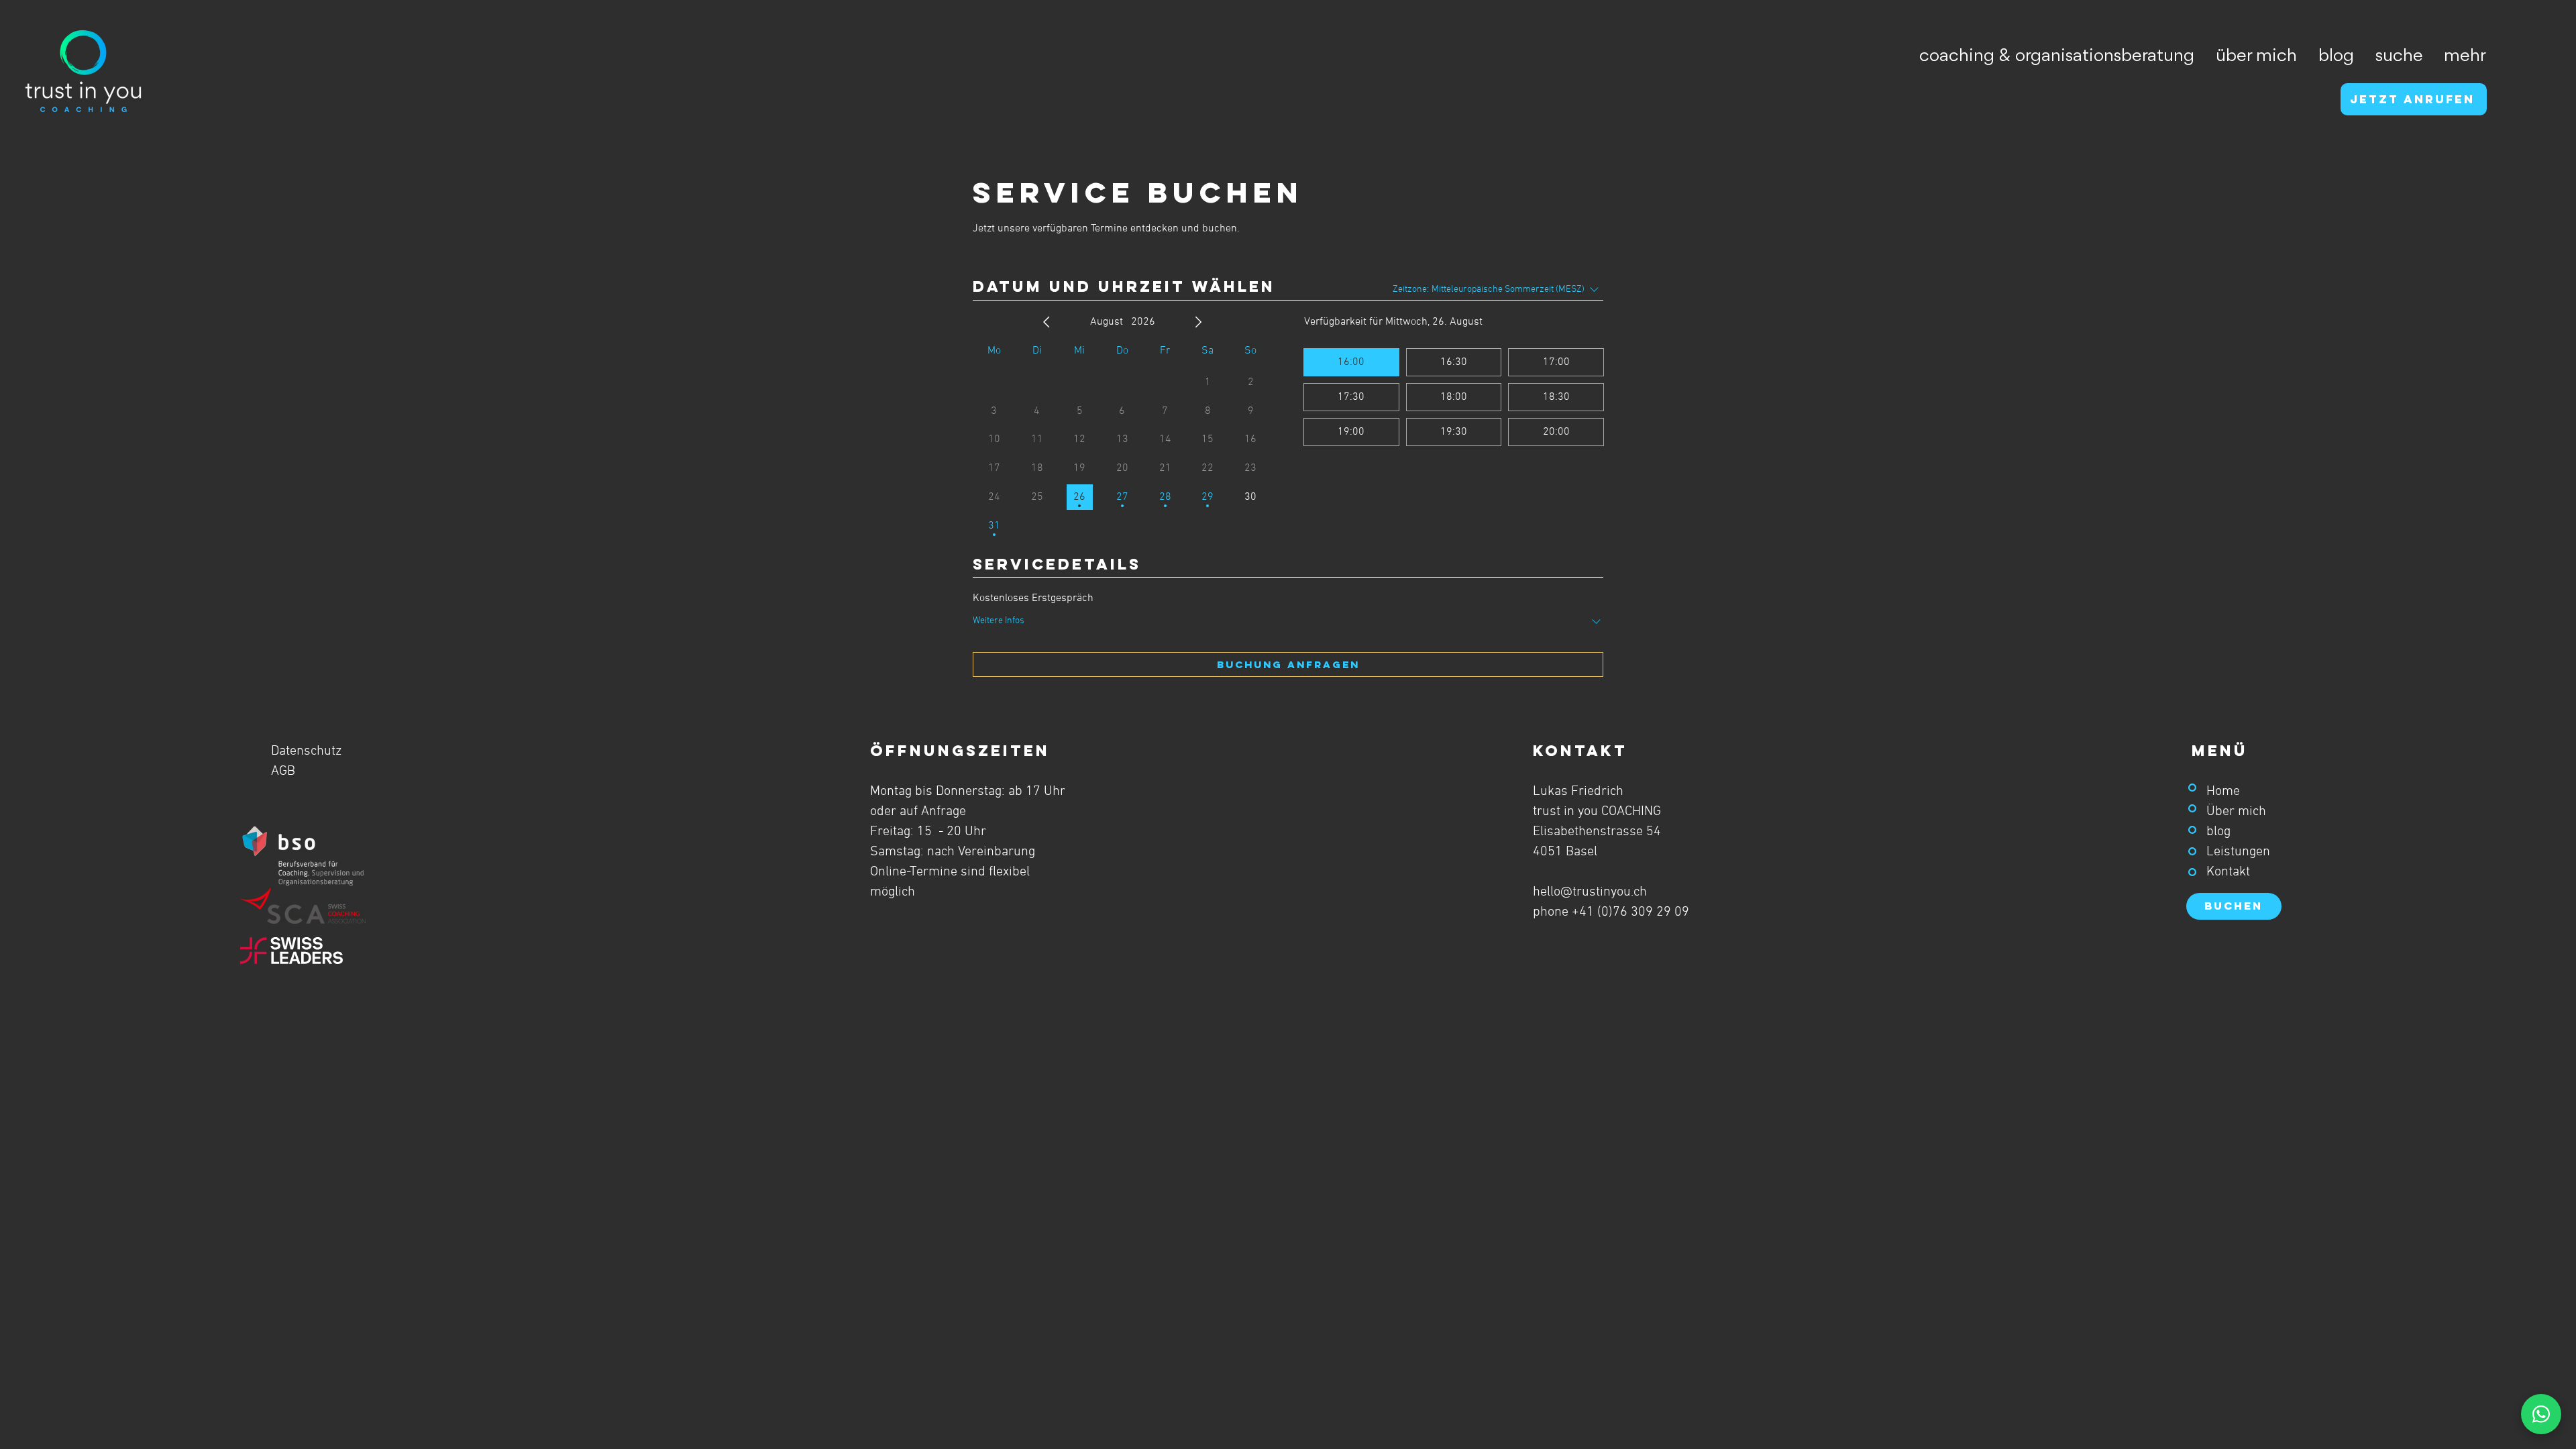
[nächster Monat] (1198, 322)
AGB (283, 771)
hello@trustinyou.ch (1590, 892)
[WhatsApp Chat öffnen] (2541, 1414)
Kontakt (2228, 872)
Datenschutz (306, 751)
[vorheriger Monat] (1046, 322)
